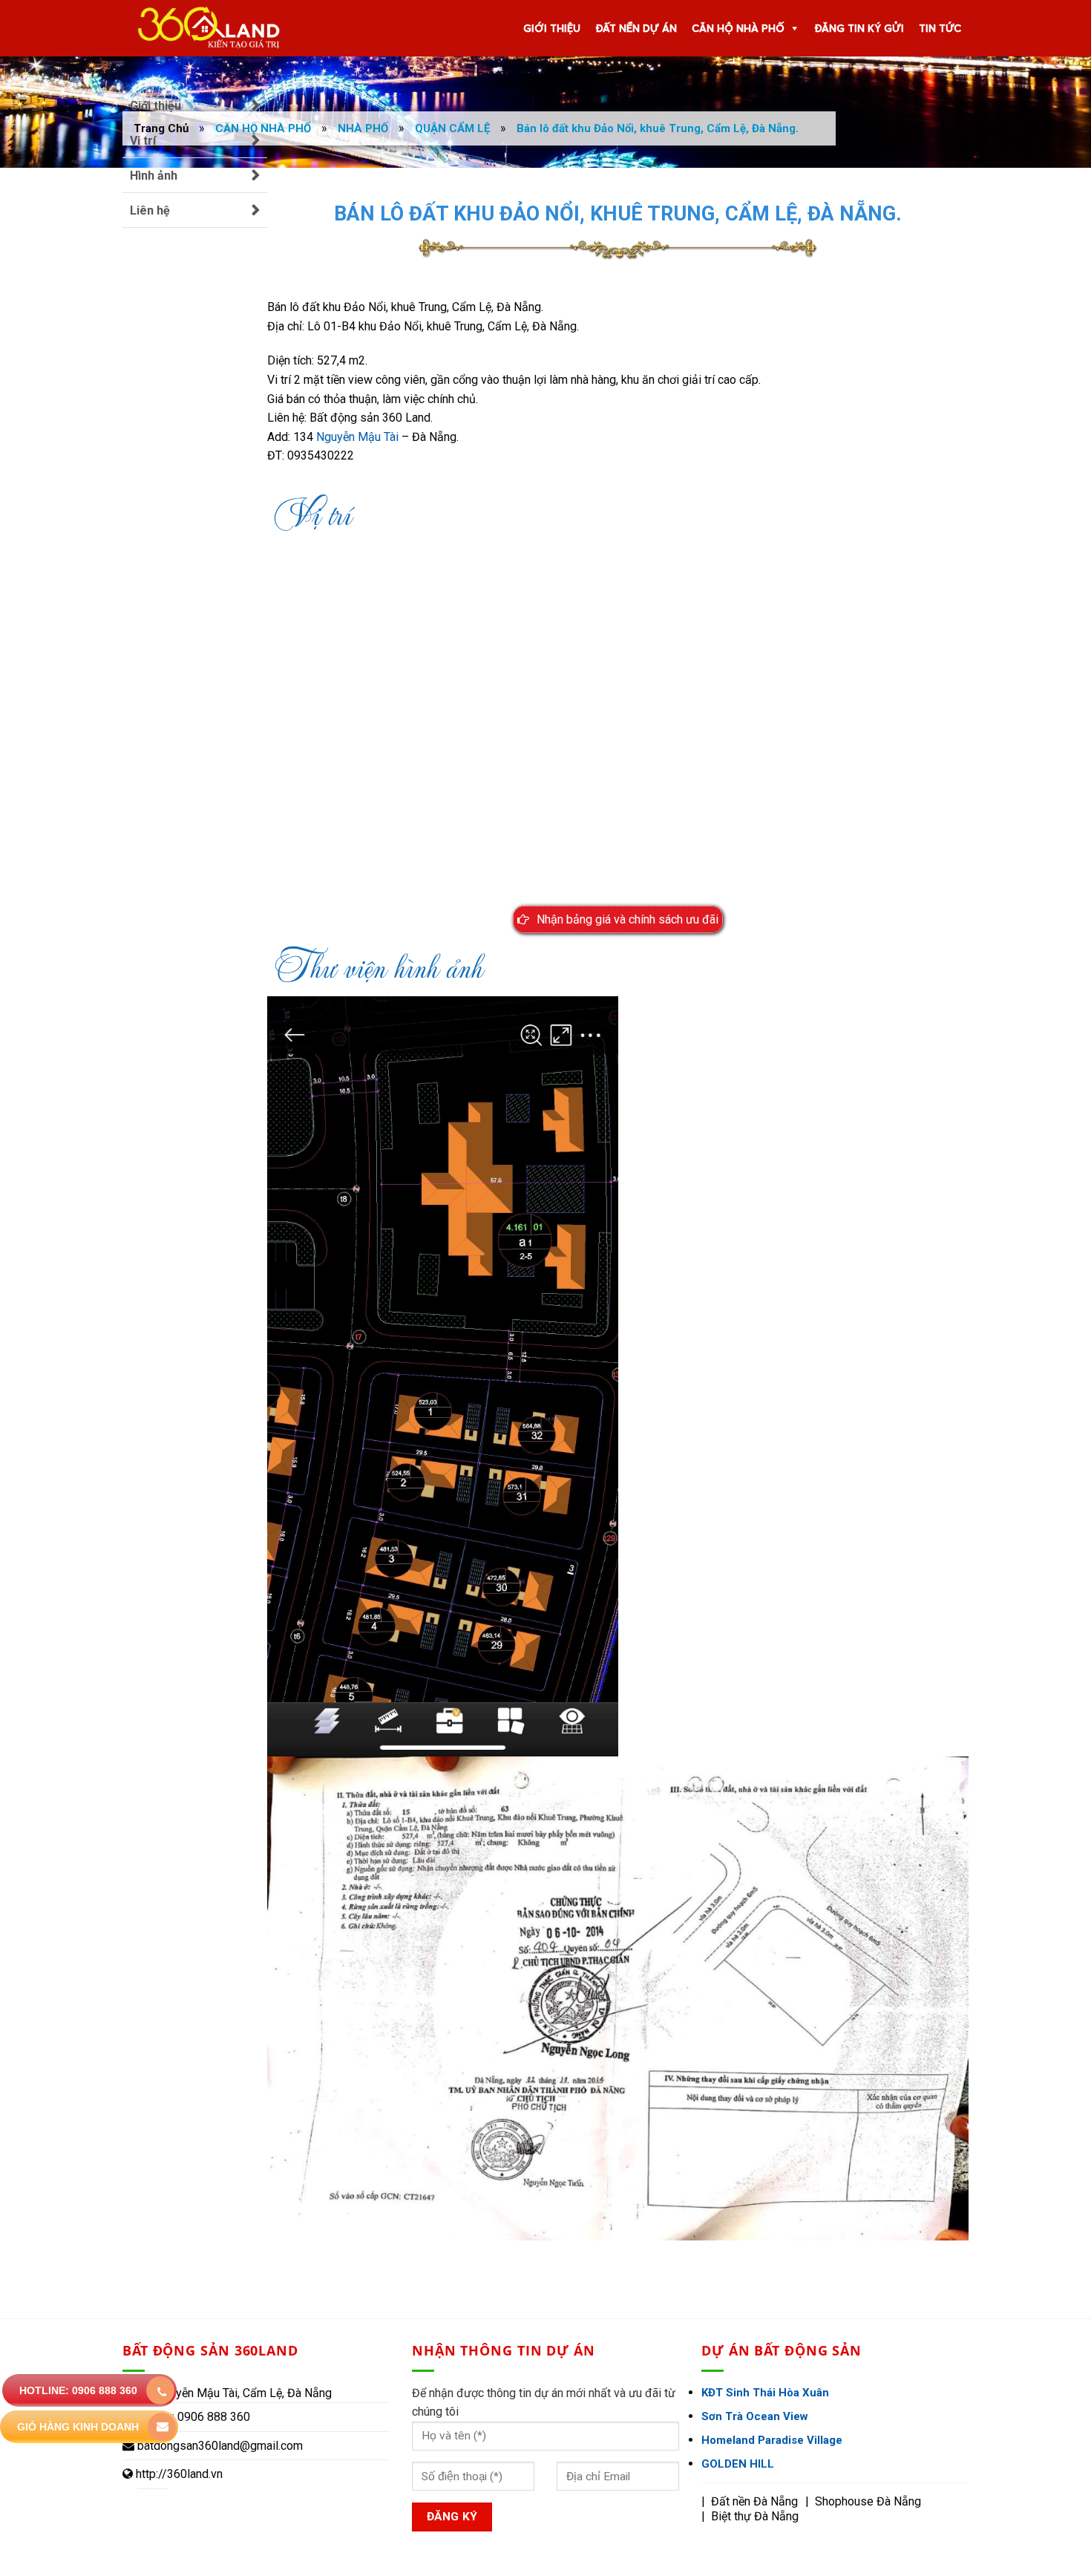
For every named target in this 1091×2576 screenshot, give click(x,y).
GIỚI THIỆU (552, 28)
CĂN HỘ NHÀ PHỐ (738, 28)
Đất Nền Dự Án (636, 28)
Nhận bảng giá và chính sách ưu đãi (628, 919)
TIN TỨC (940, 28)
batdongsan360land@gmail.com (220, 2446)
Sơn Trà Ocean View (755, 2416)
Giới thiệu (155, 106)
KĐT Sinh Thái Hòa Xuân (765, 2393)
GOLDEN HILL (738, 2464)
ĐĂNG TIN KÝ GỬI (859, 28)
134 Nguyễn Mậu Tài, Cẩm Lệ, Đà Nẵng (232, 2393)
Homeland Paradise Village (772, 2440)
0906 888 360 (212, 2417)
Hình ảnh (154, 176)
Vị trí (143, 141)
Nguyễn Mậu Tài (357, 437)
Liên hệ (150, 210)
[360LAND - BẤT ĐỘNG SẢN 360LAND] (203, 28)
